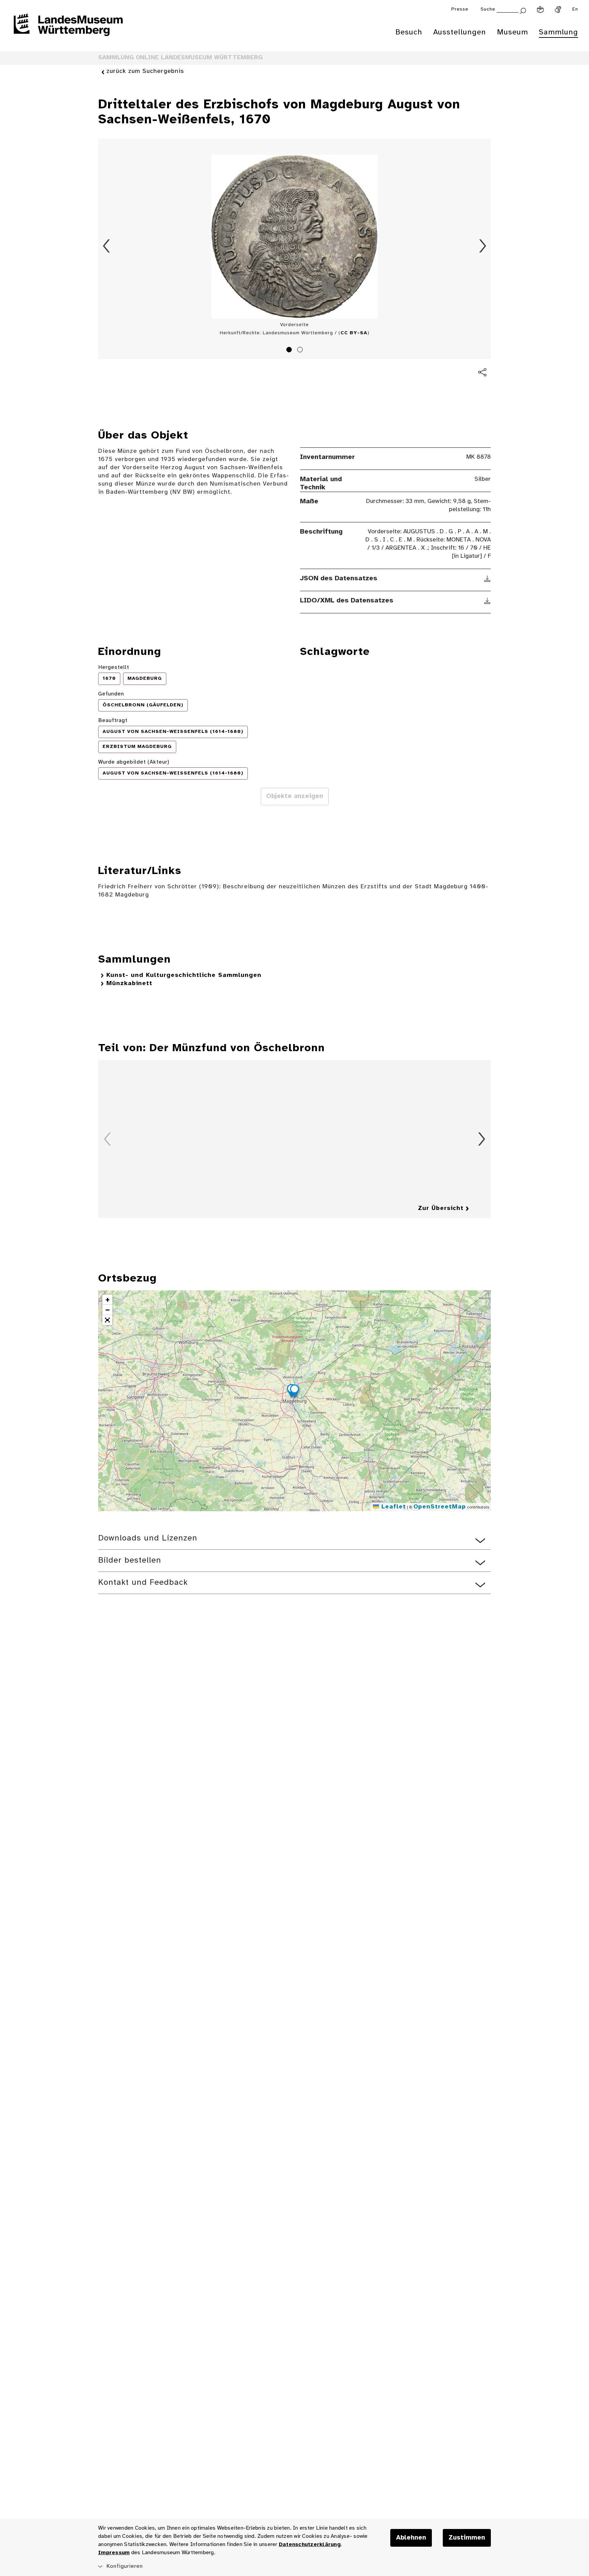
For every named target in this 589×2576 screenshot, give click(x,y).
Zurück (106, 246)
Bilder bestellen (130, 1560)
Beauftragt (113, 720)
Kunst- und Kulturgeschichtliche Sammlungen (184, 975)
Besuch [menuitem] (409, 32)
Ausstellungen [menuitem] (460, 32)
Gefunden (111, 694)
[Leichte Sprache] (540, 10)
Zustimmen (467, 2538)
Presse (460, 9)
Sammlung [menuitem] (558, 32)
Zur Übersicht (441, 1208)
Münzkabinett (129, 984)
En (575, 9)
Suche (488, 9)
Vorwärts (483, 246)
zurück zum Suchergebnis (145, 71)
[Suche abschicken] (523, 10)
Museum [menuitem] (512, 32)
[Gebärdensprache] (558, 10)
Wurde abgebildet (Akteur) (134, 762)
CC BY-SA (354, 333)
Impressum (114, 2553)
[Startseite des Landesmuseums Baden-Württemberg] (68, 29)
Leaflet (392, 1507)
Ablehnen (411, 2538)
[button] (294, 1392)
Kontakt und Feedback (143, 1583)
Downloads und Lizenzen (148, 1538)
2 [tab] (301, 351)
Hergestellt (114, 667)
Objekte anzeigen (295, 796)
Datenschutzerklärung (310, 2544)
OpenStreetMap (440, 1507)
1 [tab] (290, 351)
